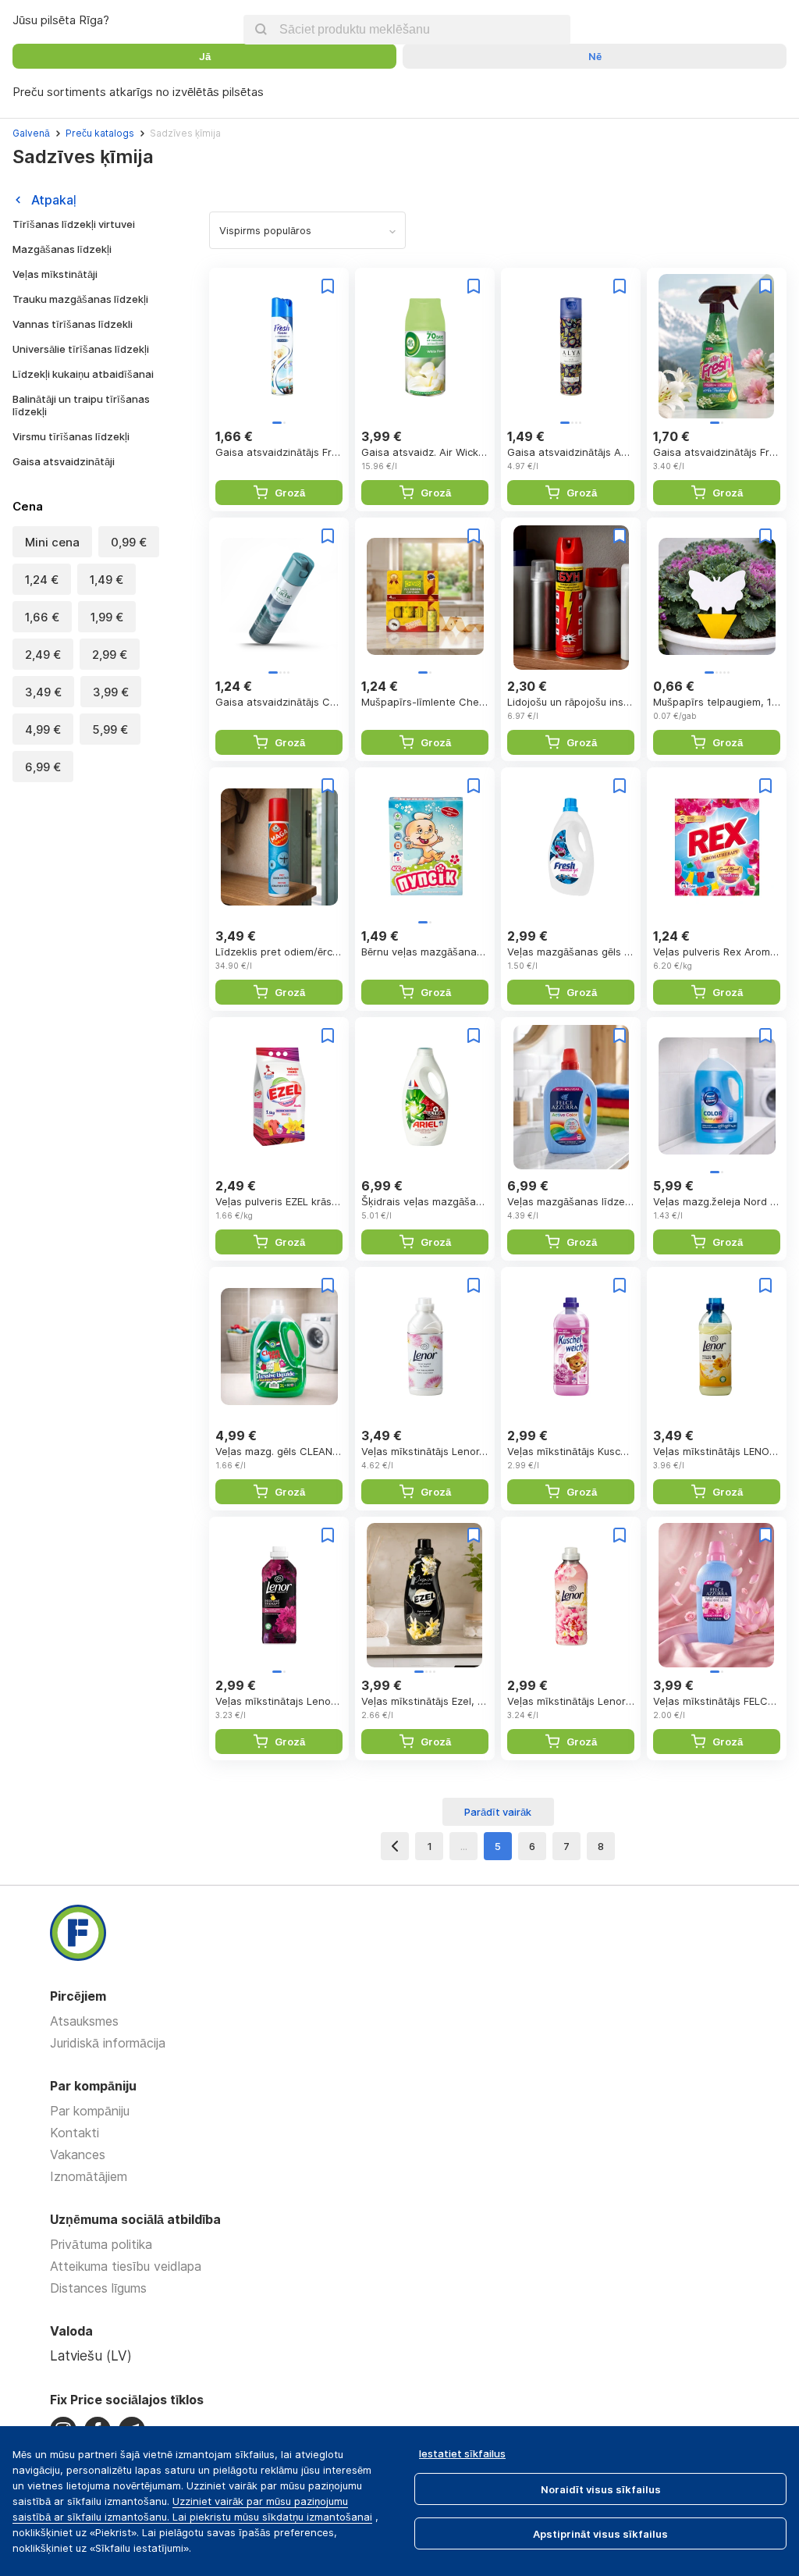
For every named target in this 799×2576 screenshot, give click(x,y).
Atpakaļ (54, 200)
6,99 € (43, 767)
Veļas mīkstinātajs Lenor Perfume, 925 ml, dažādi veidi (279, 1701)
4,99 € (43, 729)
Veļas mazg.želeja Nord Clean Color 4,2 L (717, 1201)
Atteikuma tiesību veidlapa (126, 2266)
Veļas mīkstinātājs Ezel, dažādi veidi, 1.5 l (425, 1701)
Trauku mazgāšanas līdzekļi (80, 299)
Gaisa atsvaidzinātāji (64, 461)
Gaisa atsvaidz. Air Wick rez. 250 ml (425, 452)
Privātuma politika (101, 2244)
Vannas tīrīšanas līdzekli (73, 324)
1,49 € (107, 580)
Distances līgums (98, 2288)
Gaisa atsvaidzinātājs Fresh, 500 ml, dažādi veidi (717, 452)
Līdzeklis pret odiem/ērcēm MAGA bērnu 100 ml (279, 952)
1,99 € (107, 617)
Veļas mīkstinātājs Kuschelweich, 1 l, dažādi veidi (571, 1451)
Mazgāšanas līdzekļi (62, 249)
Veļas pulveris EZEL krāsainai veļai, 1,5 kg (279, 1201)
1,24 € (42, 580)
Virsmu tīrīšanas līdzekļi (71, 436)
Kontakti (75, 2133)
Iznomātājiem (89, 2176)
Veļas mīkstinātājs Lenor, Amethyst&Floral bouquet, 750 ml (425, 1451)
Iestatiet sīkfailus (462, 2453)
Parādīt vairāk (498, 1812)
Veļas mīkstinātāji (55, 274)
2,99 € (110, 655)
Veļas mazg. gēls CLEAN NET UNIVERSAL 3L (279, 1451)
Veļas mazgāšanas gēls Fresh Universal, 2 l (571, 952)
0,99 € (129, 542)
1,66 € (42, 617)
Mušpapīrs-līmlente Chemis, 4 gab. (425, 702)
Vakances (78, 2154)
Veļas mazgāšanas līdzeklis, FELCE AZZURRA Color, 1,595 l (571, 1201)
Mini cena (52, 542)
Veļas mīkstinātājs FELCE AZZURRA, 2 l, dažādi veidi (717, 1701)
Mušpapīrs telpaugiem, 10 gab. (717, 702)
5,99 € (110, 729)
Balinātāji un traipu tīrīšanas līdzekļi (81, 405)
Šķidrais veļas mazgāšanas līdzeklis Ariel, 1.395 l (425, 1201)
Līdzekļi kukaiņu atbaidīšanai (83, 374)
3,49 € (43, 692)
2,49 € (43, 655)
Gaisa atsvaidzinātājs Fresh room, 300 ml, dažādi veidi (279, 452)
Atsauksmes (84, 2021)
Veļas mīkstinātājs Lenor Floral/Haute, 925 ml (571, 1701)
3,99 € (111, 692)
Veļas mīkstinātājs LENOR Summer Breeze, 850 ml (717, 1451)
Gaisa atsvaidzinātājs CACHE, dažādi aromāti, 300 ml (279, 702)
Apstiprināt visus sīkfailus (600, 2534)
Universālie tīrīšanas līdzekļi (81, 349)
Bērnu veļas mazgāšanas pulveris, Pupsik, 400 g (425, 952)
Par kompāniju (90, 2111)
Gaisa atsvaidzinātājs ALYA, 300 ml (571, 452)
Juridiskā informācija (108, 2043)
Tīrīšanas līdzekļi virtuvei (74, 224)
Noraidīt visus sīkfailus (601, 2489)
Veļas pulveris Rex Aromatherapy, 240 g (717, 952)
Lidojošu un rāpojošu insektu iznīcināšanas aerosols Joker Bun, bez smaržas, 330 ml (571, 702)
